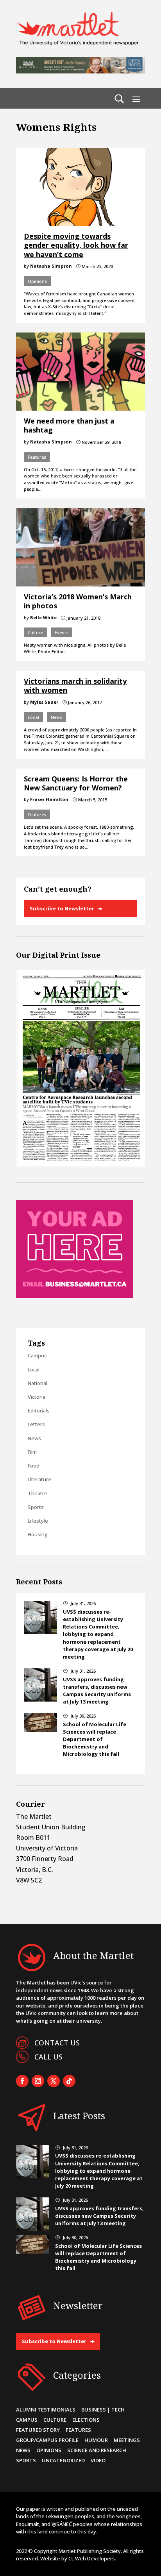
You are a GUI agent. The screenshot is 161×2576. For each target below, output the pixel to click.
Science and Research (97, 2450)
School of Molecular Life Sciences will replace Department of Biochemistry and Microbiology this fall (95, 1739)
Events (62, 632)
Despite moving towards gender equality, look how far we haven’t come (76, 245)
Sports (36, 1507)
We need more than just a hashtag (69, 425)
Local (33, 717)
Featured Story (38, 2430)
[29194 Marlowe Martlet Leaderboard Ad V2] (80, 71)
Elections (86, 2420)
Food (34, 1466)
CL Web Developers (92, 2558)
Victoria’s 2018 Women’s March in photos (78, 601)
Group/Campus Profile (47, 2440)
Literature (39, 1479)
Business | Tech (103, 2410)
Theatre (38, 1493)
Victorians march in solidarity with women (75, 686)
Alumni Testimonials (46, 2410)
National (38, 1383)
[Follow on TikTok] (69, 2081)
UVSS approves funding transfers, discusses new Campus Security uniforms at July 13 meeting (97, 1691)
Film (32, 1452)
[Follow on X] (54, 2081)
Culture (35, 632)
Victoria (37, 1397)
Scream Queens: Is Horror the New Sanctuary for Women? (76, 783)
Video (98, 2460)
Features (37, 457)
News (56, 717)
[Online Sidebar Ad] (75, 1296)
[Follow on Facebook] (22, 2081)
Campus (37, 1355)
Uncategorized (63, 2460)
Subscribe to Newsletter (62, 908)
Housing (38, 1534)
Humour (96, 2440)
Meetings (127, 2440)
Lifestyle (38, 1521)
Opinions (37, 281)
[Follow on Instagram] (38, 2081)
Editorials (39, 1410)
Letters (36, 1424)
